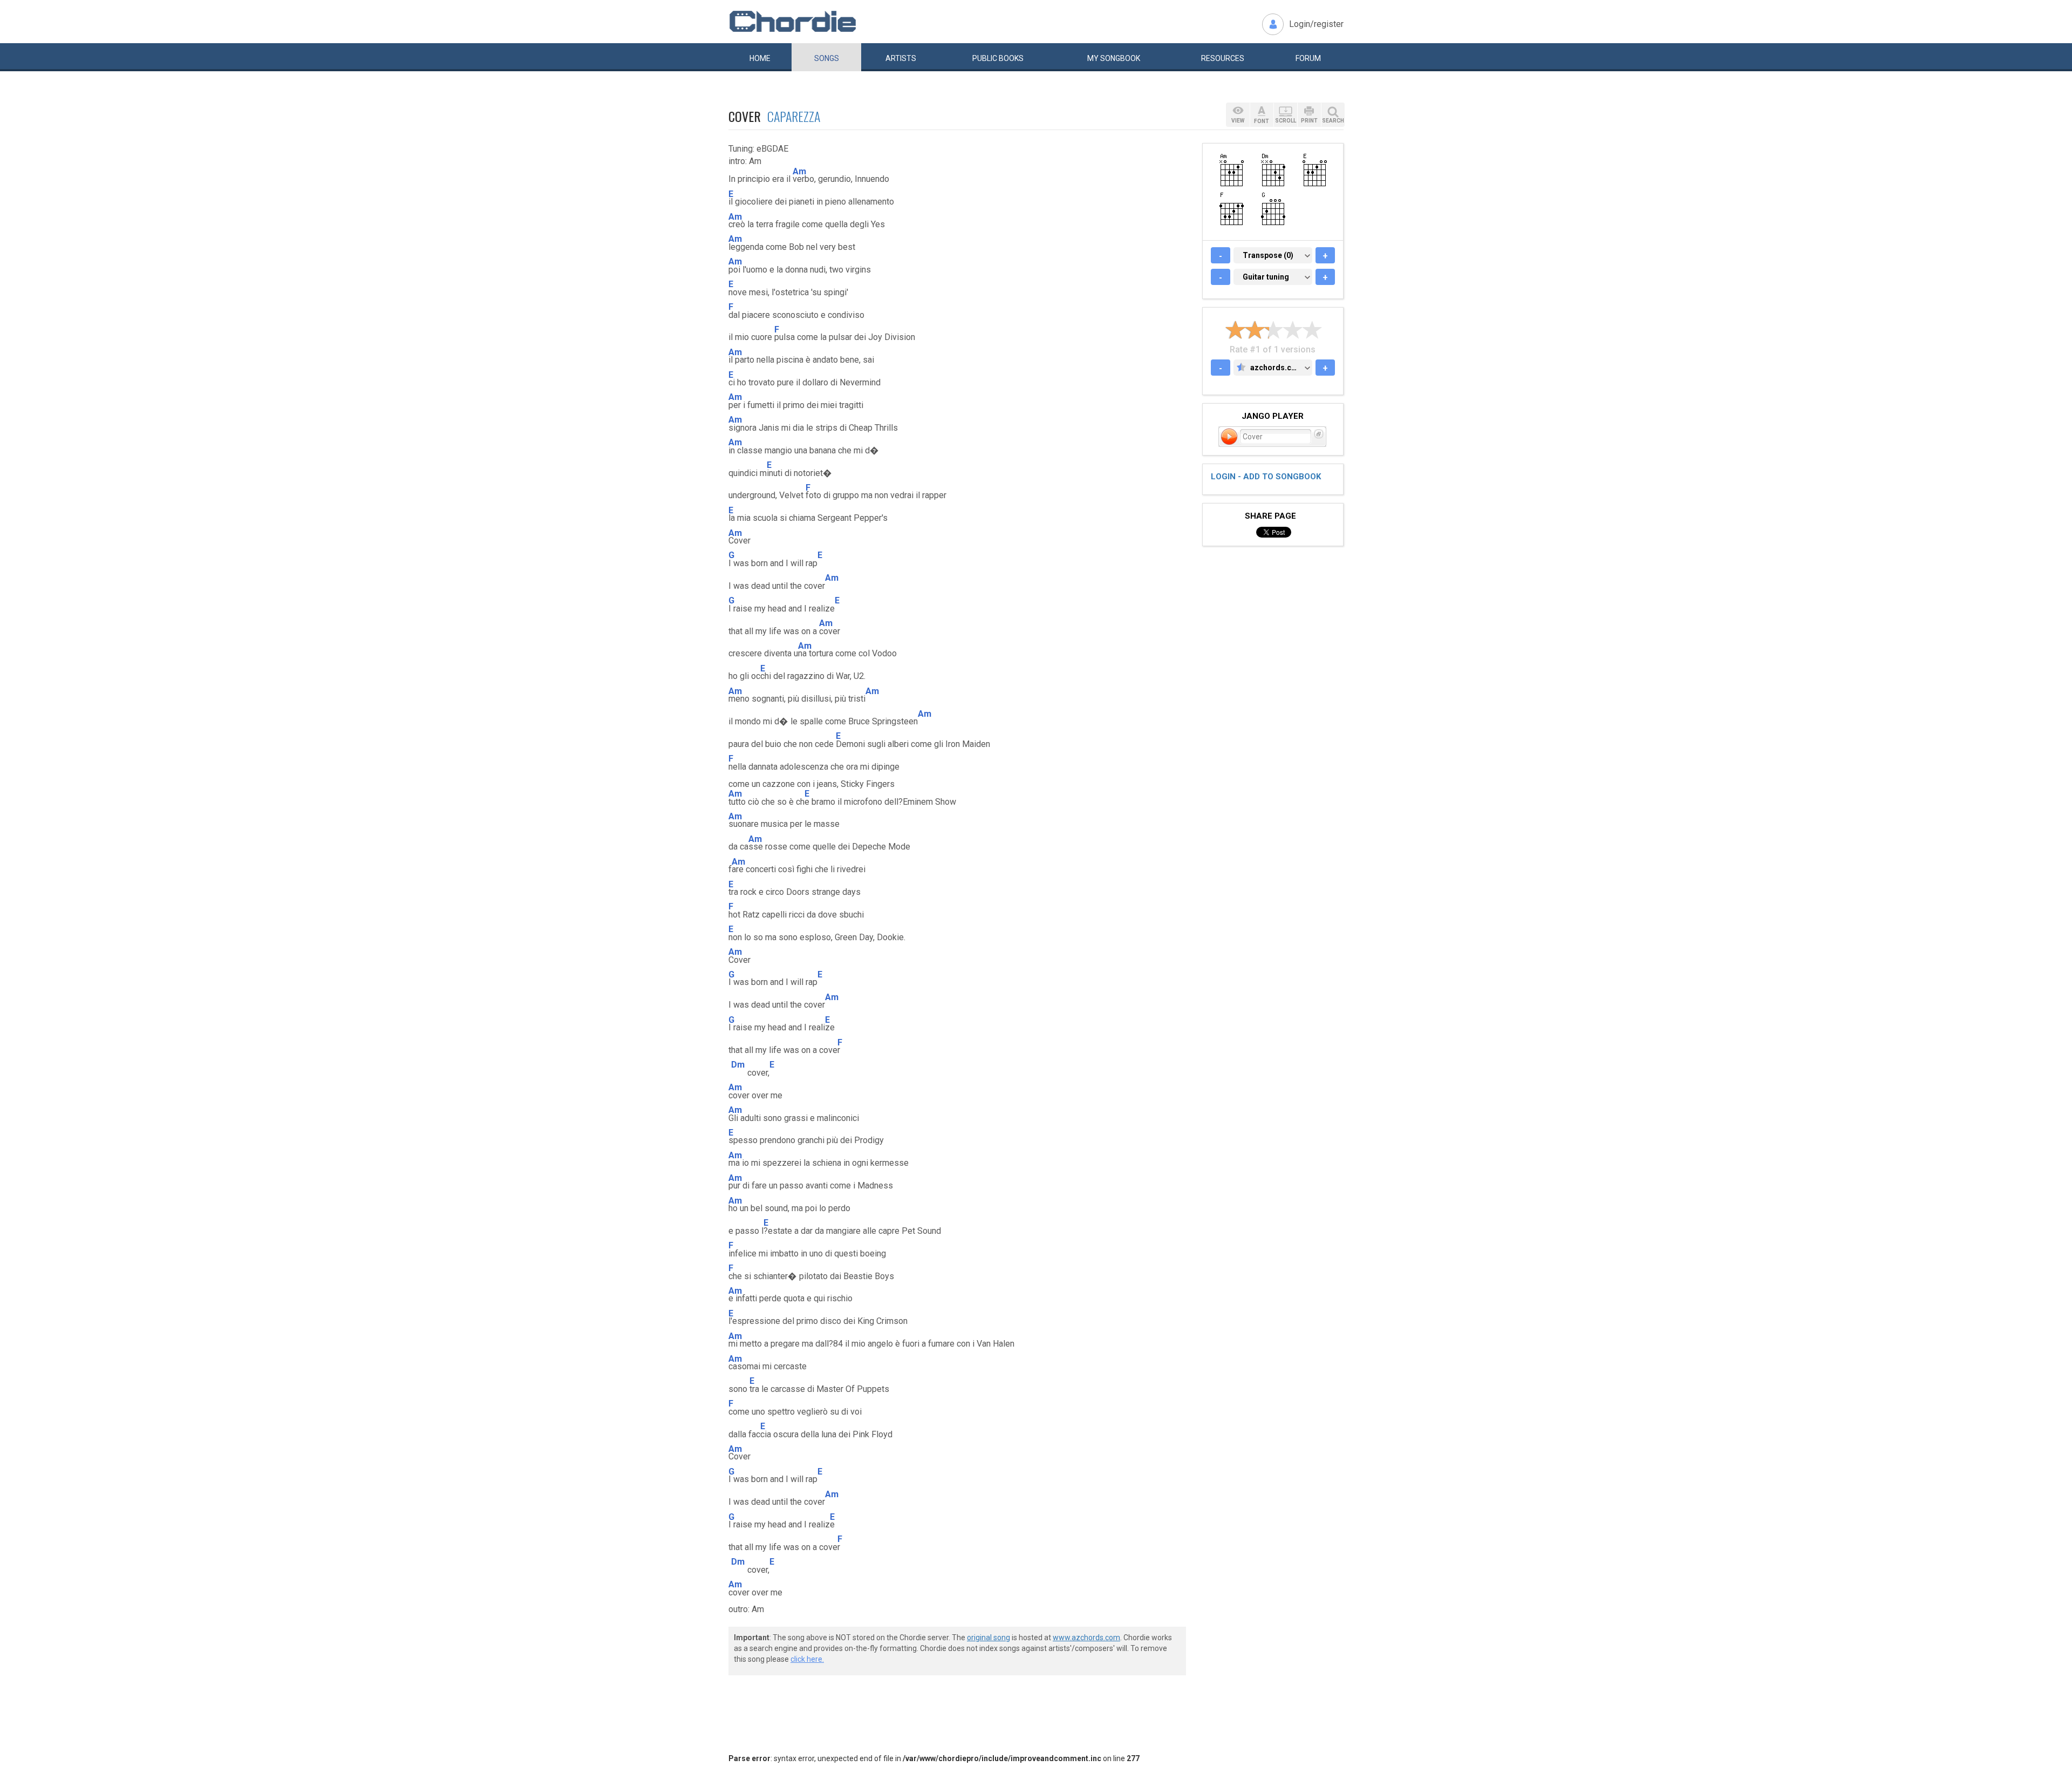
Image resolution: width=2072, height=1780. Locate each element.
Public (998, 58)
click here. (807, 1659)
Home (760, 58)
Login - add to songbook (1266, 477)
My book (1114, 58)
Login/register (1316, 24)
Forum (1308, 58)
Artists (901, 58)
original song (989, 1638)
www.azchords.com (1086, 1638)
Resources (1223, 58)
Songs (827, 58)
